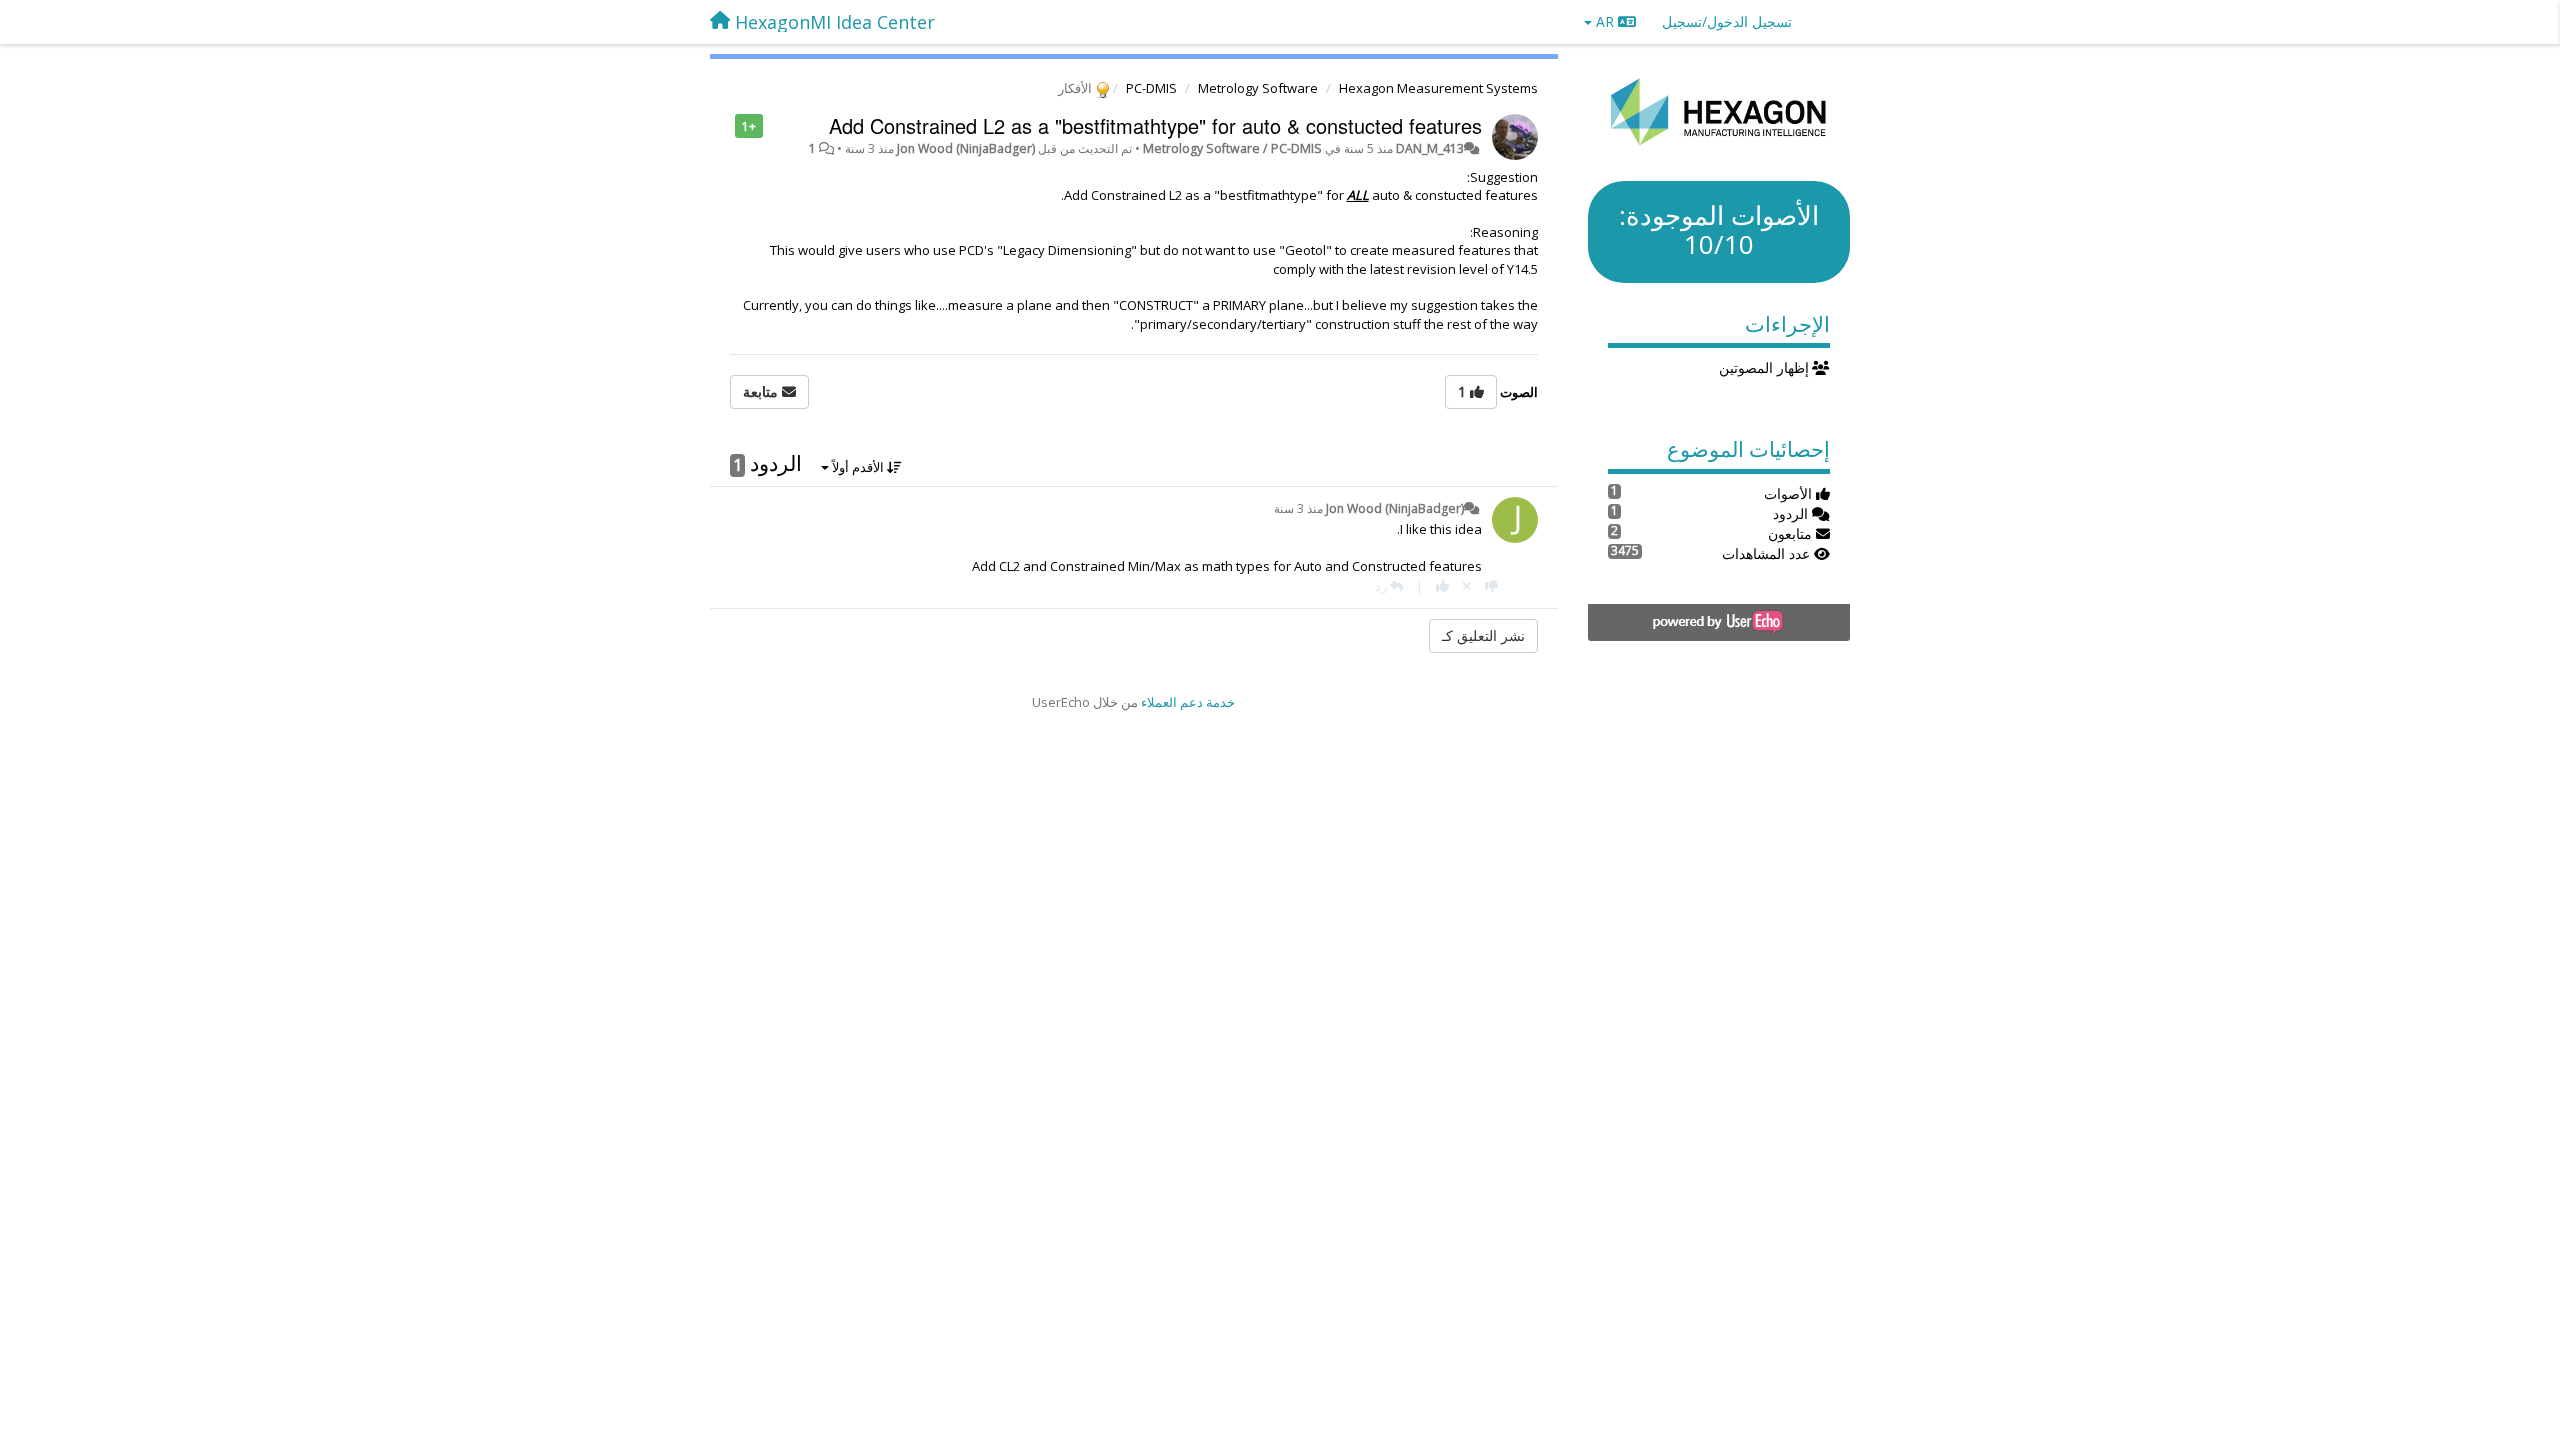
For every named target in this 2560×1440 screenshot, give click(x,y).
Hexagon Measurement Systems (1438, 88)
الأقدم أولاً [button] (858, 467)
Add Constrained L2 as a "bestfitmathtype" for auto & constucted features (1155, 125)
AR (1605, 21)
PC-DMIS (1151, 88)
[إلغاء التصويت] (1467, 586)
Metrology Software (1258, 88)
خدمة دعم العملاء (1188, 702)
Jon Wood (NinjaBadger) (966, 148)
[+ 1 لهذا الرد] (1442, 586)
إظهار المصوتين (1766, 367)
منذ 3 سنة (1298, 508)
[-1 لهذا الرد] (1491, 586)
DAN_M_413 (1430, 148)
